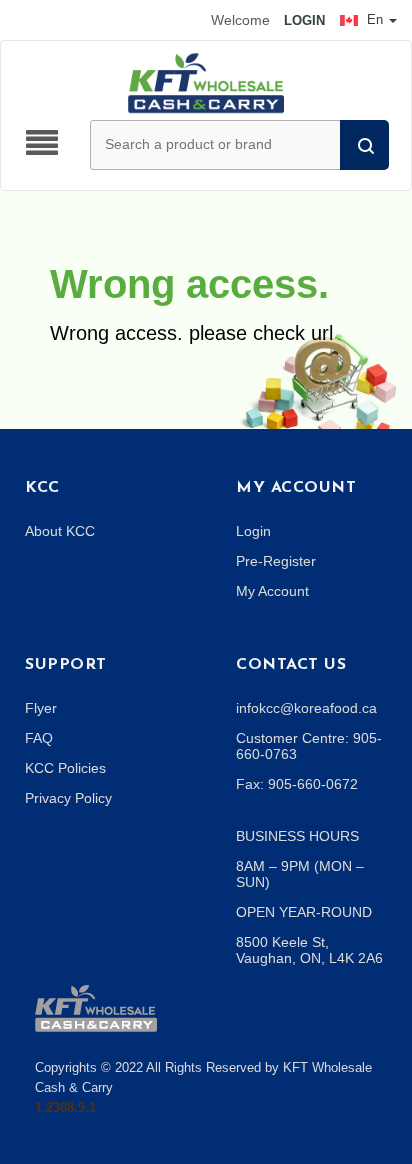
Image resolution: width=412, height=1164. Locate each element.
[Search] (364, 145)
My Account (272, 591)
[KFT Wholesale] (206, 82)
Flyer (41, 708)
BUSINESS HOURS (297, 836)
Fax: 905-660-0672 (297, 784)
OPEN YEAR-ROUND (304, 912)
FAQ (39, 738)
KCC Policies (65, 768)
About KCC (60, 531)
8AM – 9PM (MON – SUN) (300, 874)
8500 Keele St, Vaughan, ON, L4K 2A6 (309, 950)
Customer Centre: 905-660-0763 (309, 746)
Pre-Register (276, 561)
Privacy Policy (68, 798)
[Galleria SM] (96, 1007)
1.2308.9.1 (65, 1107)
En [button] (375, 19)
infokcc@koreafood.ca (306, 708)
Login (253, 531)
